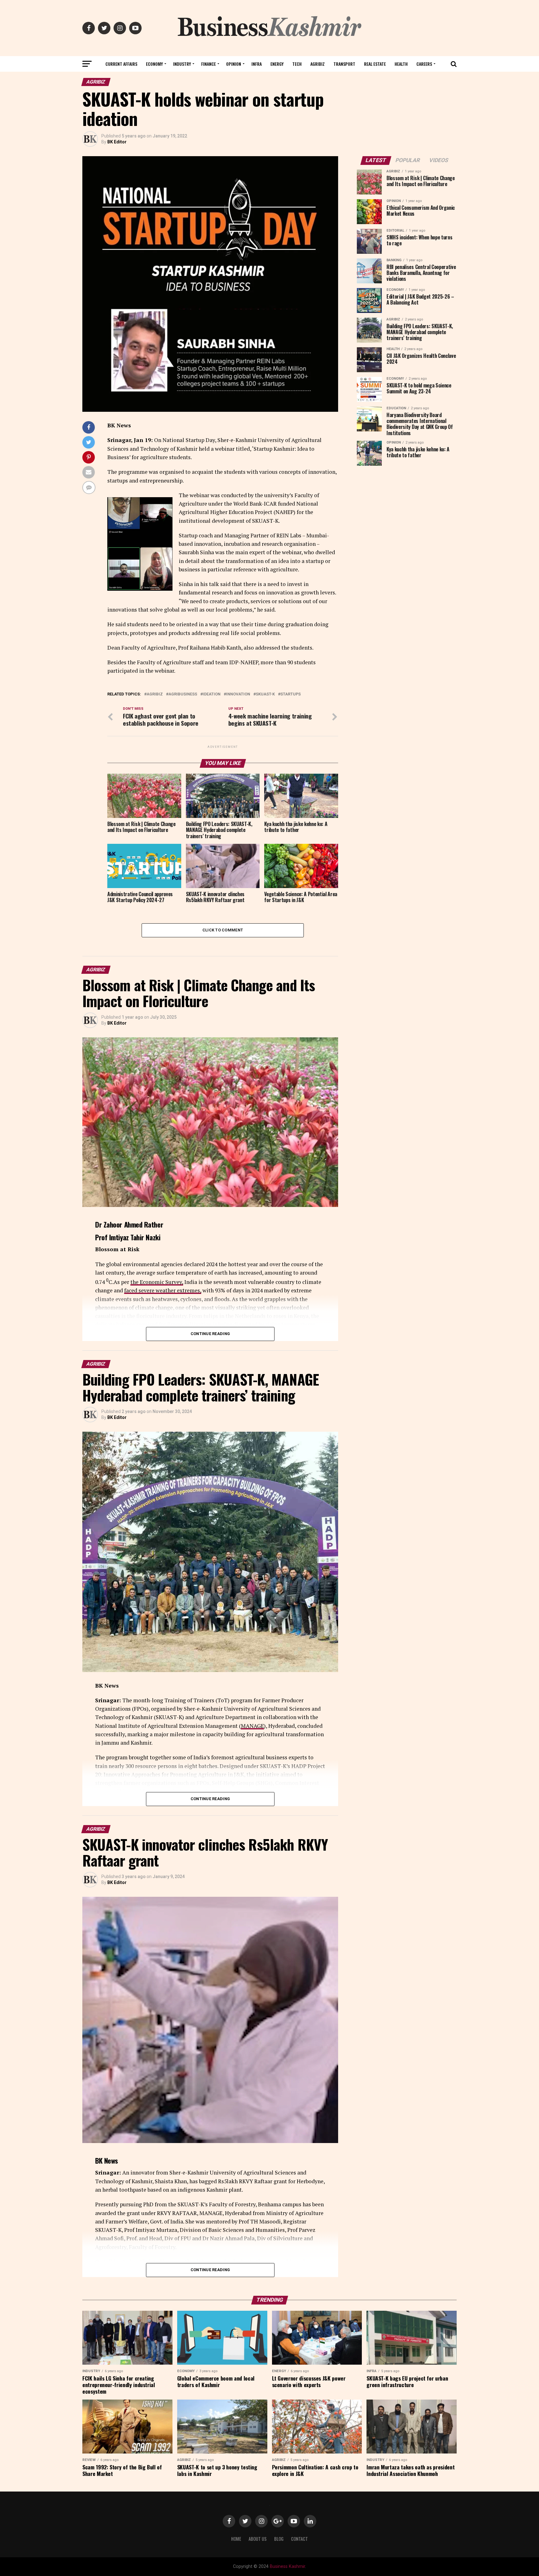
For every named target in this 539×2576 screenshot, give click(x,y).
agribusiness (183, 694)
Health (401, 64)
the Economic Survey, (157, 1282)
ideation (212, 694)
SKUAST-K (265, 694)
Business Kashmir (287, 2566)
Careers (424, 64)
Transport (344, 64)
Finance (209, 64)
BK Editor (117, 142)
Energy (277, 64)
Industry (182, 64)
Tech (297, 64)
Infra (257, 64)
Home (236, 2539)
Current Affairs (121, 64)
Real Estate (375, 64)
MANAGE (252, 1726)
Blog (279, 2539)
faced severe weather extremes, (163, 1290)
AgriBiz (318, 64)
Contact (299, 2539)
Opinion (234, 64)
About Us (258, 2539)
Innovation (238, 694)
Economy (154, 64)
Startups (291, 694)
